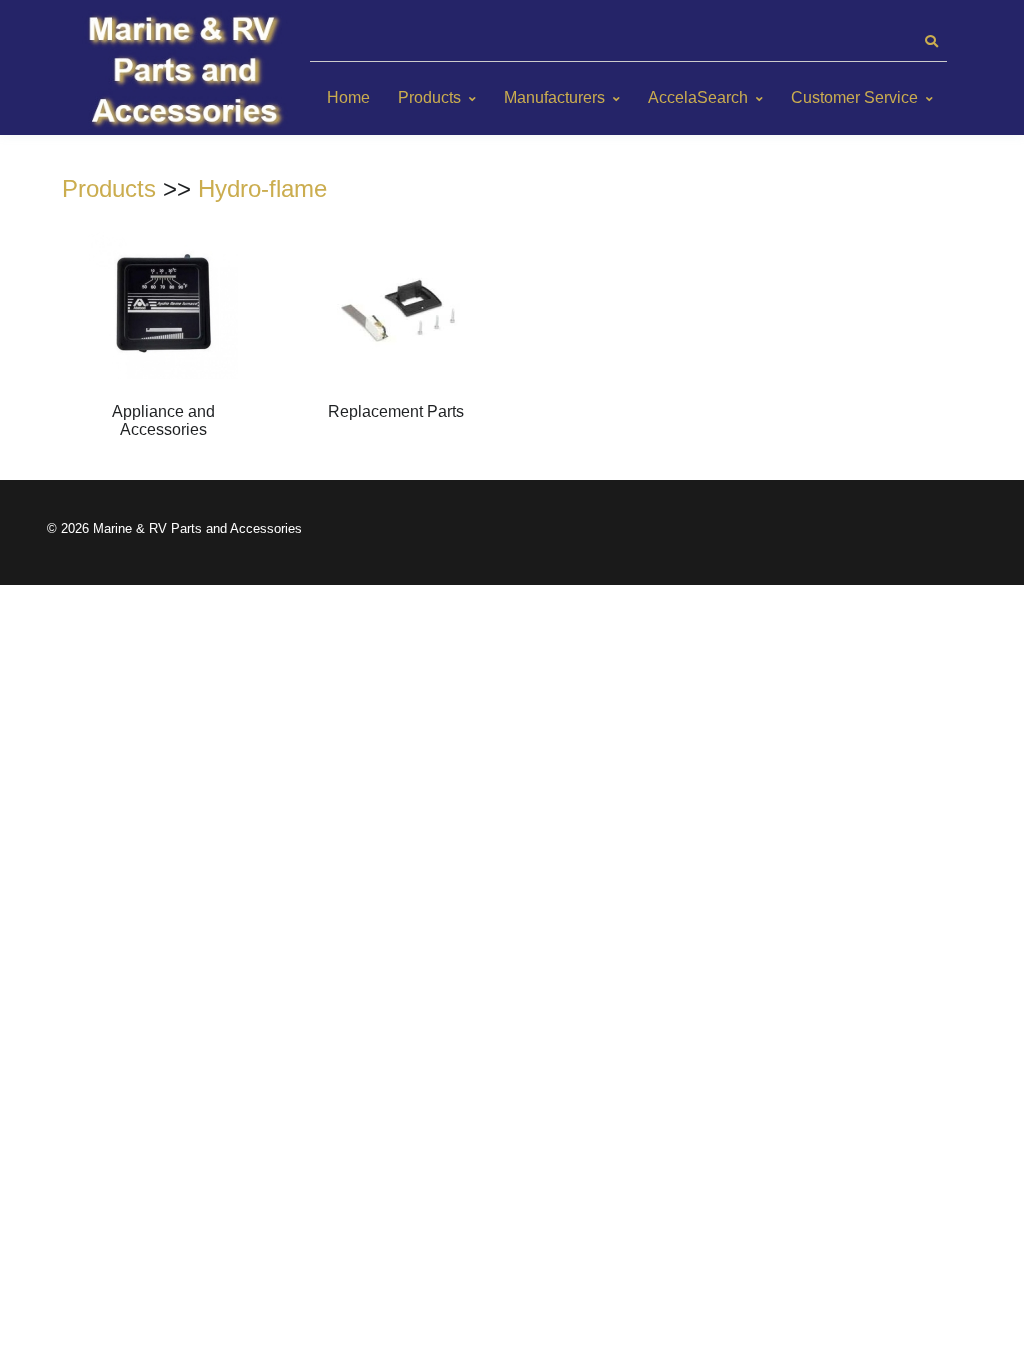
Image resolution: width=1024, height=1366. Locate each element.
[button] (931, 42)
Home (348, 97)
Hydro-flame (262, 188)
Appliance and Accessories (163, 420)
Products (429, 97)
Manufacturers (554, 97)
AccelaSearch (698, 97)
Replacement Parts (396, 411)
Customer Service (854, 97)
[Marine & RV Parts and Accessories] (187, 72)
